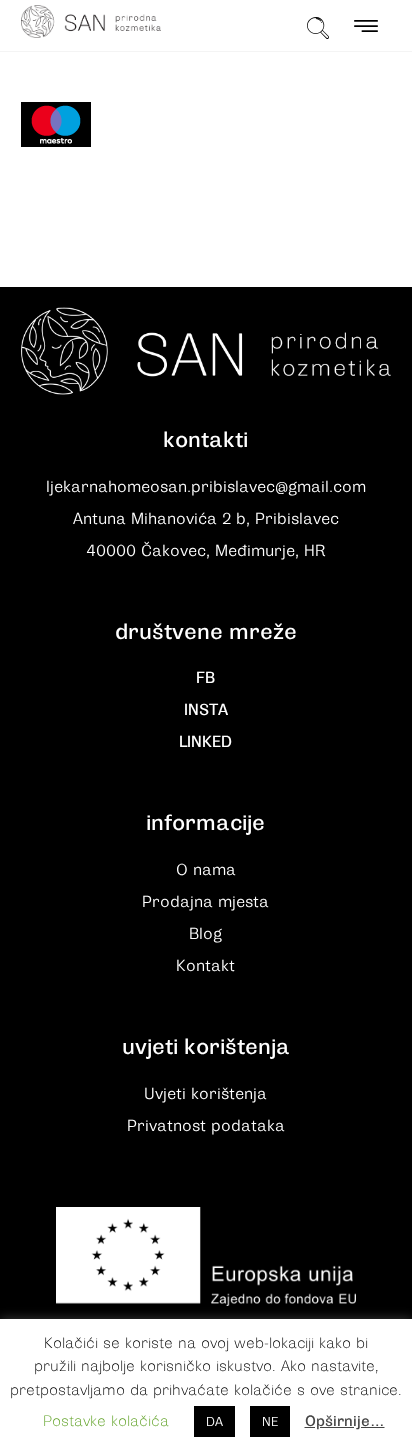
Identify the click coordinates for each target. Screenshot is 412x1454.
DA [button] (214, 1421)
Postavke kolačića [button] (106, 1421)
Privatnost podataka (206, 1126)
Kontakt (205, 966)
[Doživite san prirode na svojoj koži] (91, 21)
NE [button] (270, 1421)
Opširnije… (345, 1421)
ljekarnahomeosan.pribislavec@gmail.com (206, 487)
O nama (206, 870)
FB (205, 678)
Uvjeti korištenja (205, 1094)
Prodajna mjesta (205, 902)
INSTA (206, 710)
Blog (205, 934)
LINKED (205, 742)
